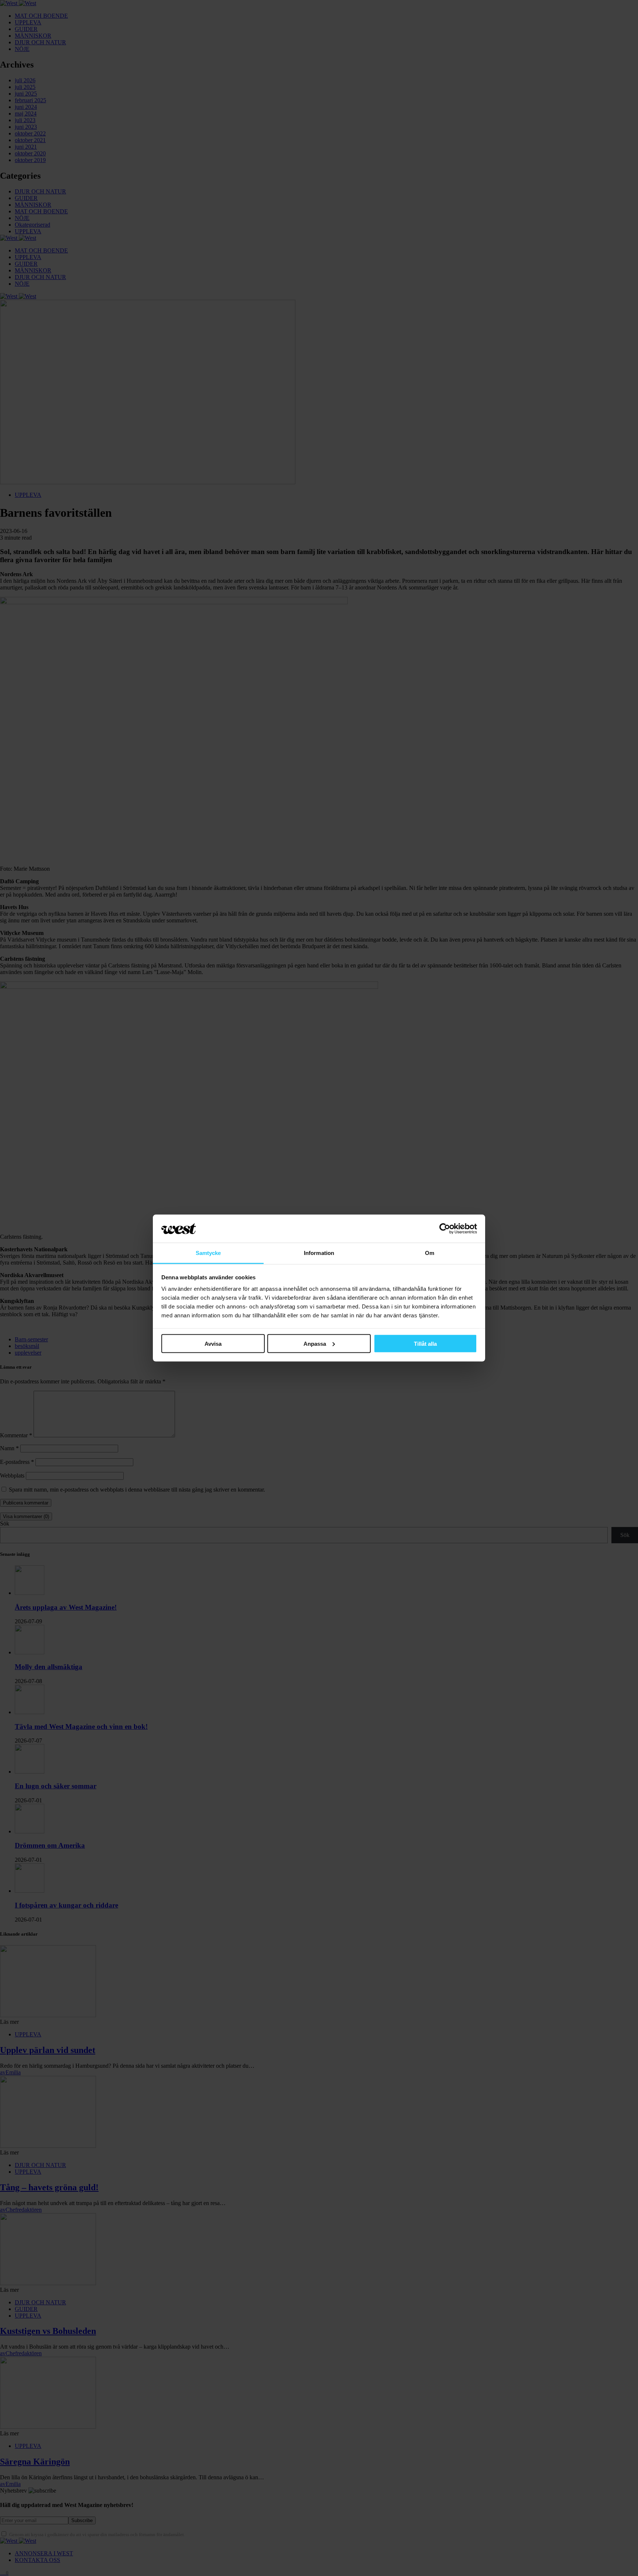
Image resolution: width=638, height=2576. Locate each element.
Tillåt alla (425, 1343)
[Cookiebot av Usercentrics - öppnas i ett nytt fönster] (445, 1229)
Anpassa (315, 1343)
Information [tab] (319, 1253)
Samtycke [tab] (208, 1253)
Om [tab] (430, 1253)
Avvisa (213, 1343)
